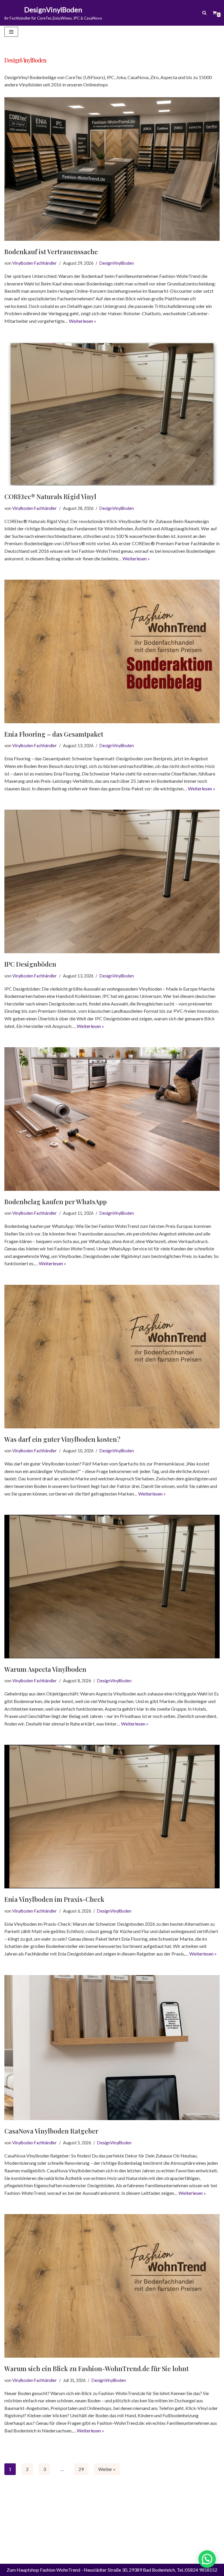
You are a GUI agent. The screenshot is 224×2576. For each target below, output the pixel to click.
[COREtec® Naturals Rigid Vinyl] (112, 414)
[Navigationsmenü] (11, 32)
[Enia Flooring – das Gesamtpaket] (112, 651)
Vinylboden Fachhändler (35, 263)
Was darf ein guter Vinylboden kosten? (62, 1439)
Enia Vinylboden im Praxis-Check (54, 1899)
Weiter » (107, 2469)
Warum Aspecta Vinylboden (45, 1669)
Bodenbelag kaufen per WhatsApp (56, 1202)
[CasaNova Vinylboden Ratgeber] (112, 2048)
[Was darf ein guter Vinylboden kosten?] (112, 1357)
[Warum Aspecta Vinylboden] (112, 1587)
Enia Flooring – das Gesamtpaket (54, 734)
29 (81, 2469)
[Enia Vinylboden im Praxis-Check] (112, 1817)
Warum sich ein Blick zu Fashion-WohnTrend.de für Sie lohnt (97, 2368)
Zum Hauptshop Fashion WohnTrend (43, 2570)
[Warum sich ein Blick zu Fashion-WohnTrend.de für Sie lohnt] (112, 2286)
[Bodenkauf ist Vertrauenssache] (112, 169)
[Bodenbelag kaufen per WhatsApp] (112, 1119)
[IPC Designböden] (112, 881)
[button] (207, 2559)
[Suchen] (204, 13)
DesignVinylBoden (117, 263)
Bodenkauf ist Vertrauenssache (51, 252)
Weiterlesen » (83, 321)
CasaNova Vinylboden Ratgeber (51, 2131)
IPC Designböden (30, 964)
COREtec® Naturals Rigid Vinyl (50, 496)
